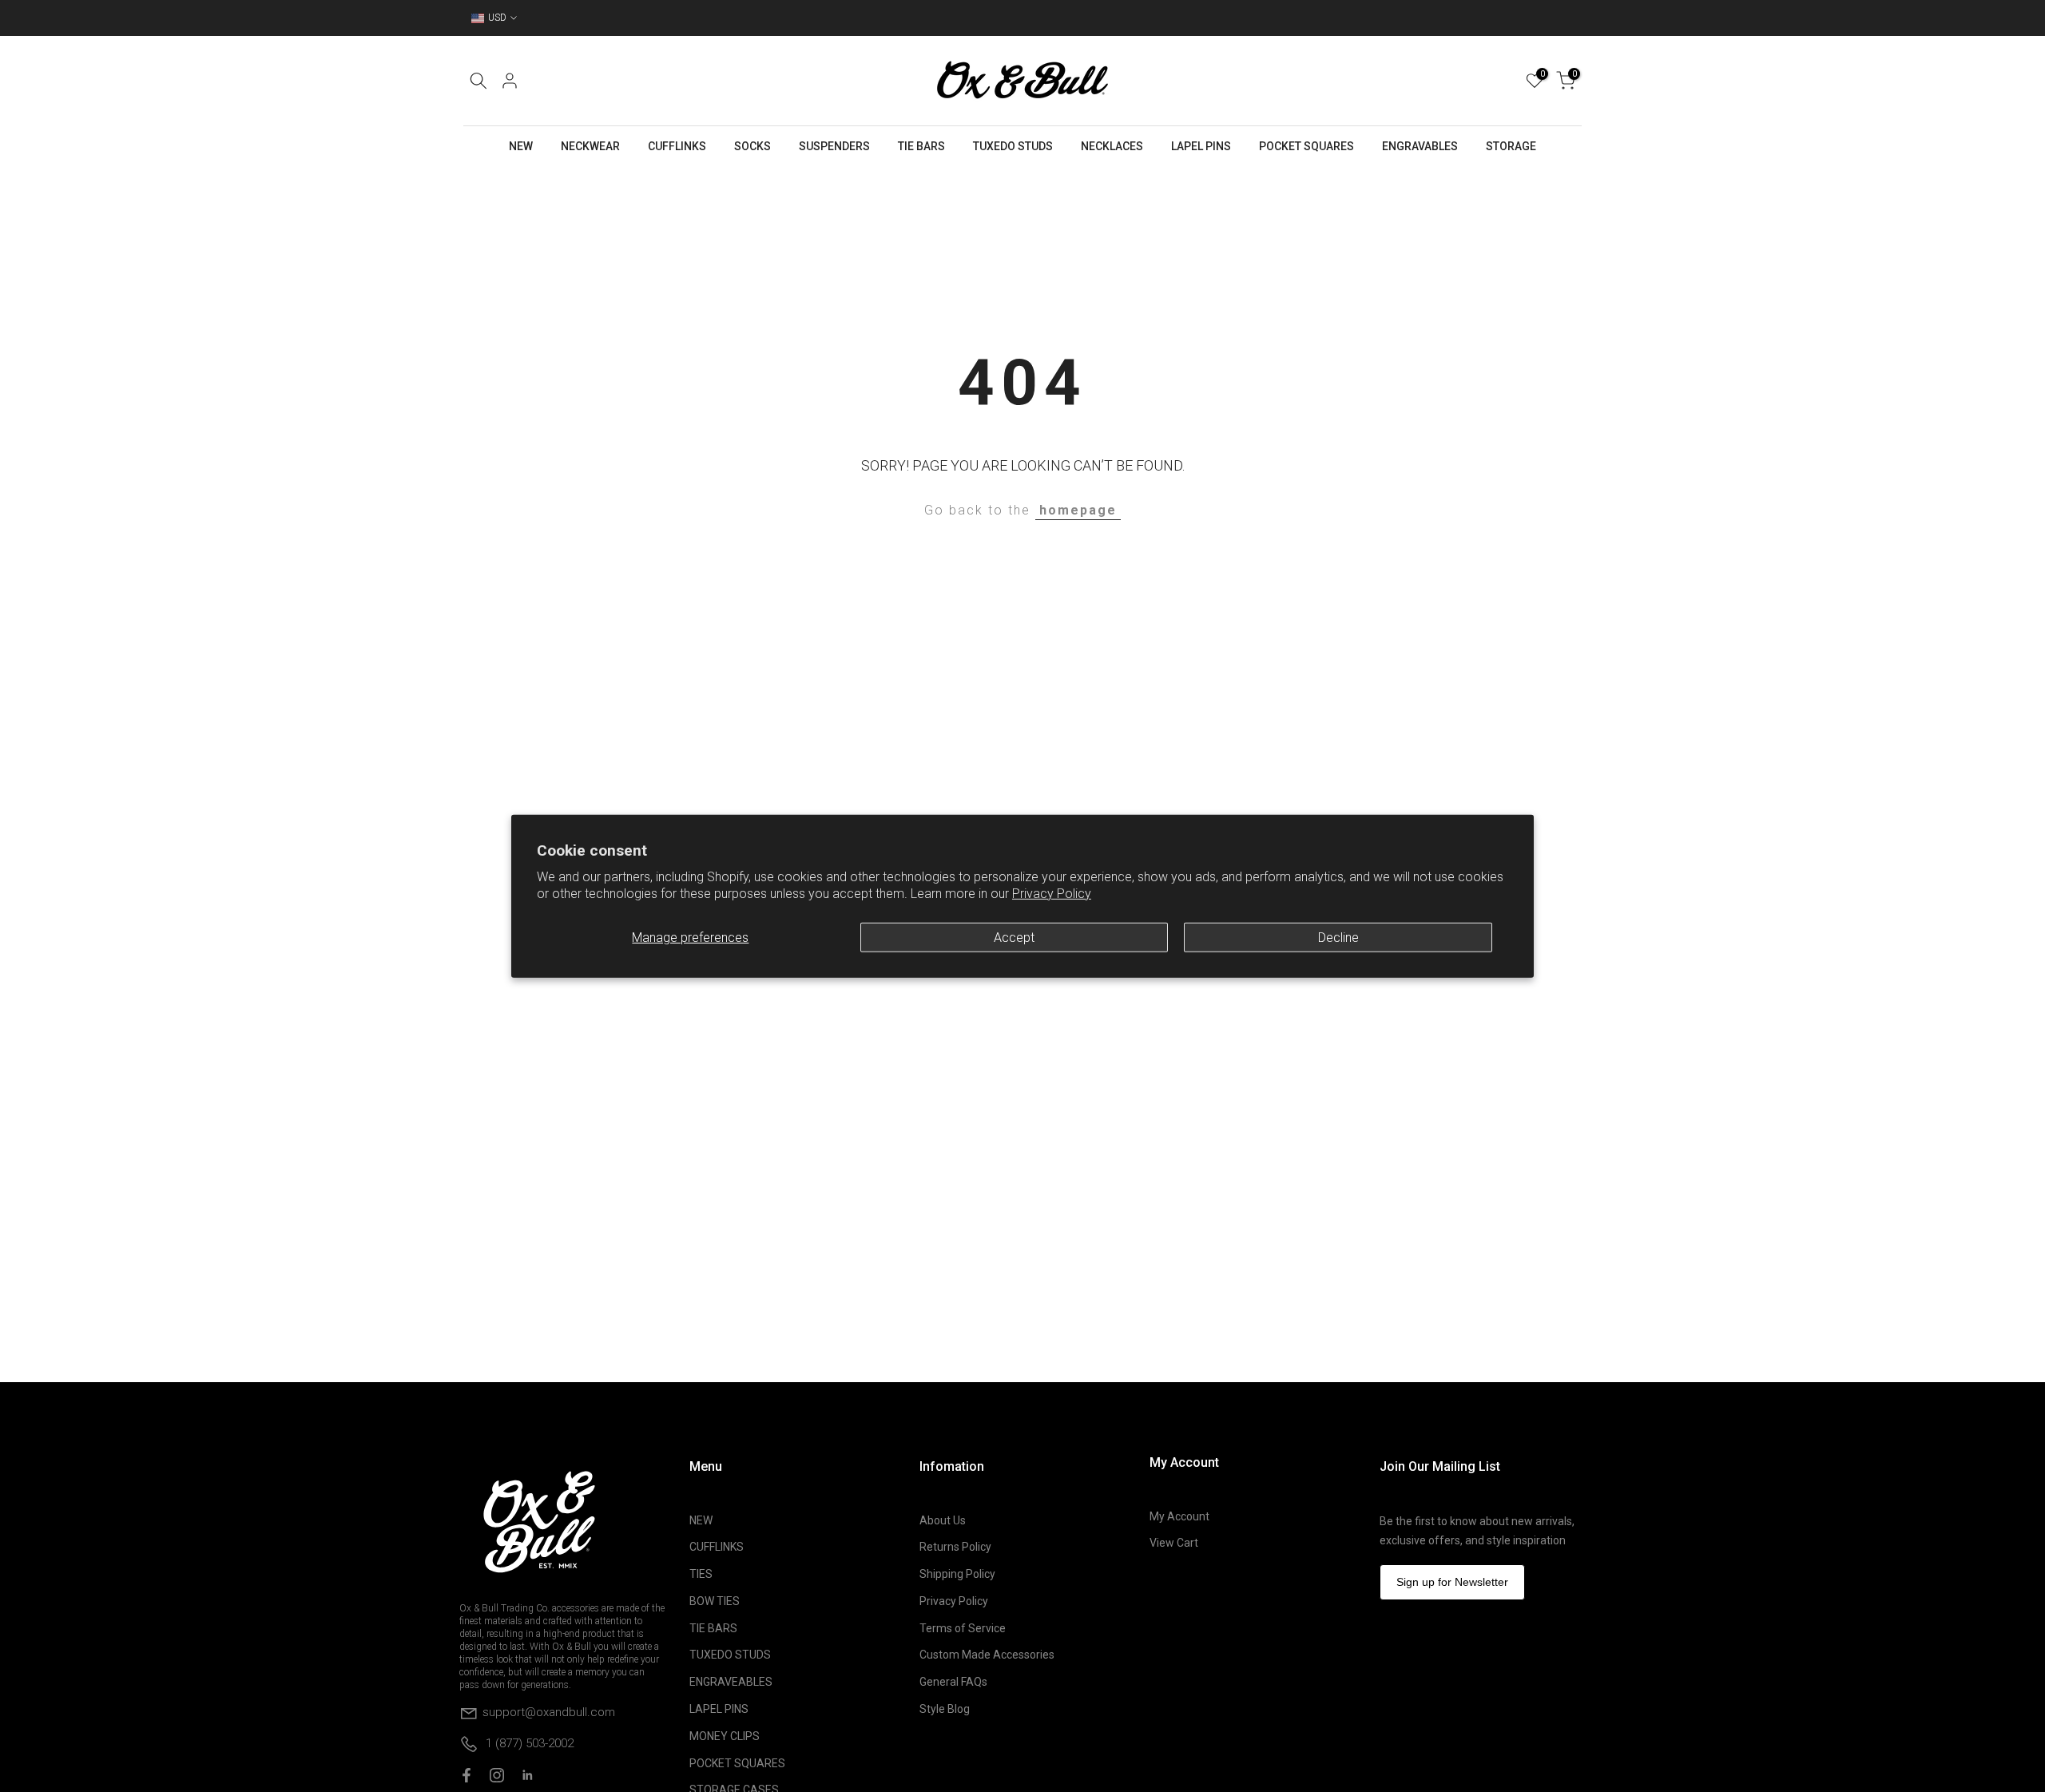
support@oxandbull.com (549, 1711)
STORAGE (1511, 146)
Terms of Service (963, 1628)
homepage (1078, 510)
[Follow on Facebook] (467, 1775)
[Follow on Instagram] (497, 1775)
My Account (1179, 1516)
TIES (701, 1574)
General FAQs (953, 1682)
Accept (1014, 937)
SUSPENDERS (834, 146)
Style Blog (945, 1709)
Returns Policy (955, 1547)
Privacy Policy (1052, 894)
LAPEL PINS (1201, 146)
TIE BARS (921, 146)
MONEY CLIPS (725, 1736)
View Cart (1174, 1543)
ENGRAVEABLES (731, 1682)
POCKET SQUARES (1306, 146)
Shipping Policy (957, 1574)
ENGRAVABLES (1420, 146)
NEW (521, 146)
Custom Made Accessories (987, 1655)
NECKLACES (1112, 146)
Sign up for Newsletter (1452, 1582)
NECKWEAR (590, 146)
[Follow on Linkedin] (527, 1775)
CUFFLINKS (677, 146)
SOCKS (752, 146)
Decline (1338, 937)
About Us (943, 1520)
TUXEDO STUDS (1013, 146)
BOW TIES (715, 1601)
